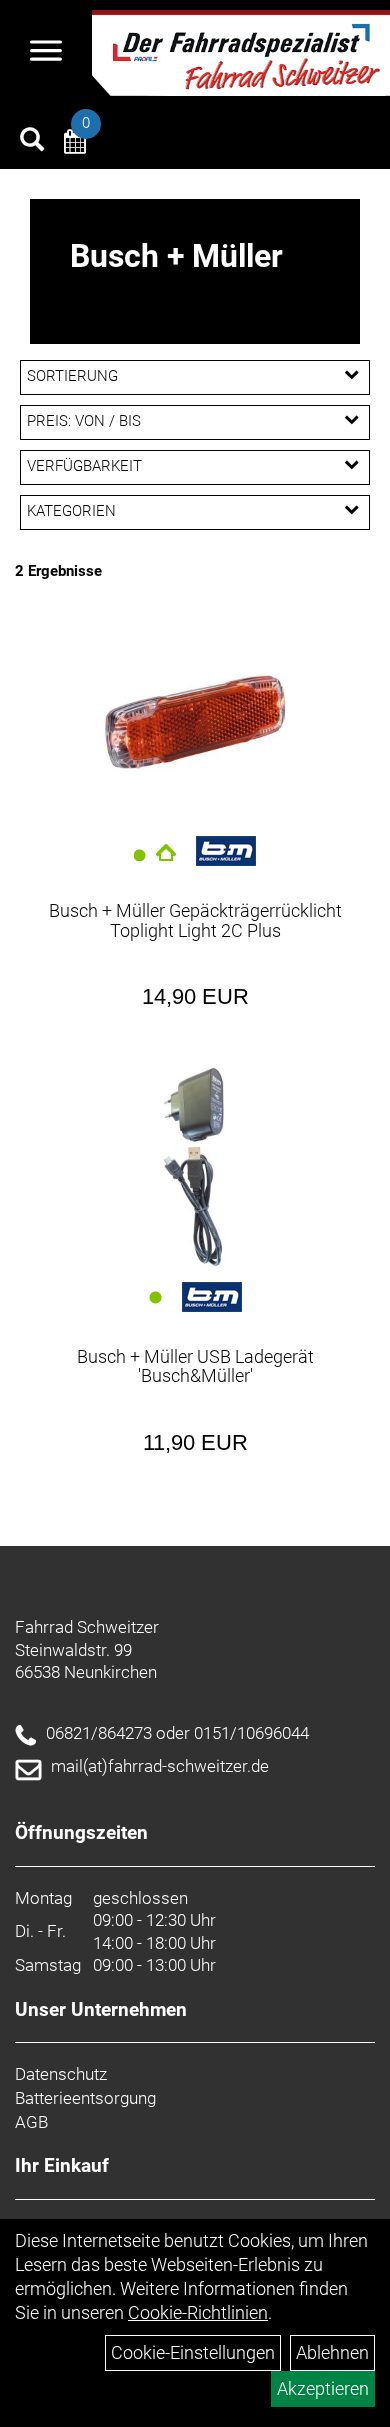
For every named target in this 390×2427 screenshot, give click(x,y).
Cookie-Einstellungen (193, 2352)
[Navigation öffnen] (46, 53)
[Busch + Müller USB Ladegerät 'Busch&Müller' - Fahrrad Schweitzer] (195, 1167)
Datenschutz (61, 2074)
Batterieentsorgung (85, 2098)
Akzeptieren (323, 2388)
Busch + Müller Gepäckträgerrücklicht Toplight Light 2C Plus (195, 920)
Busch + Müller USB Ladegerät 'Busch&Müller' (195, 1366)
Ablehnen (332, 2352)
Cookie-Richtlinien (198, 2312)
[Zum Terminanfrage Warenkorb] (75, 144)
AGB (31, 2122)
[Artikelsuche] (32, 142)
